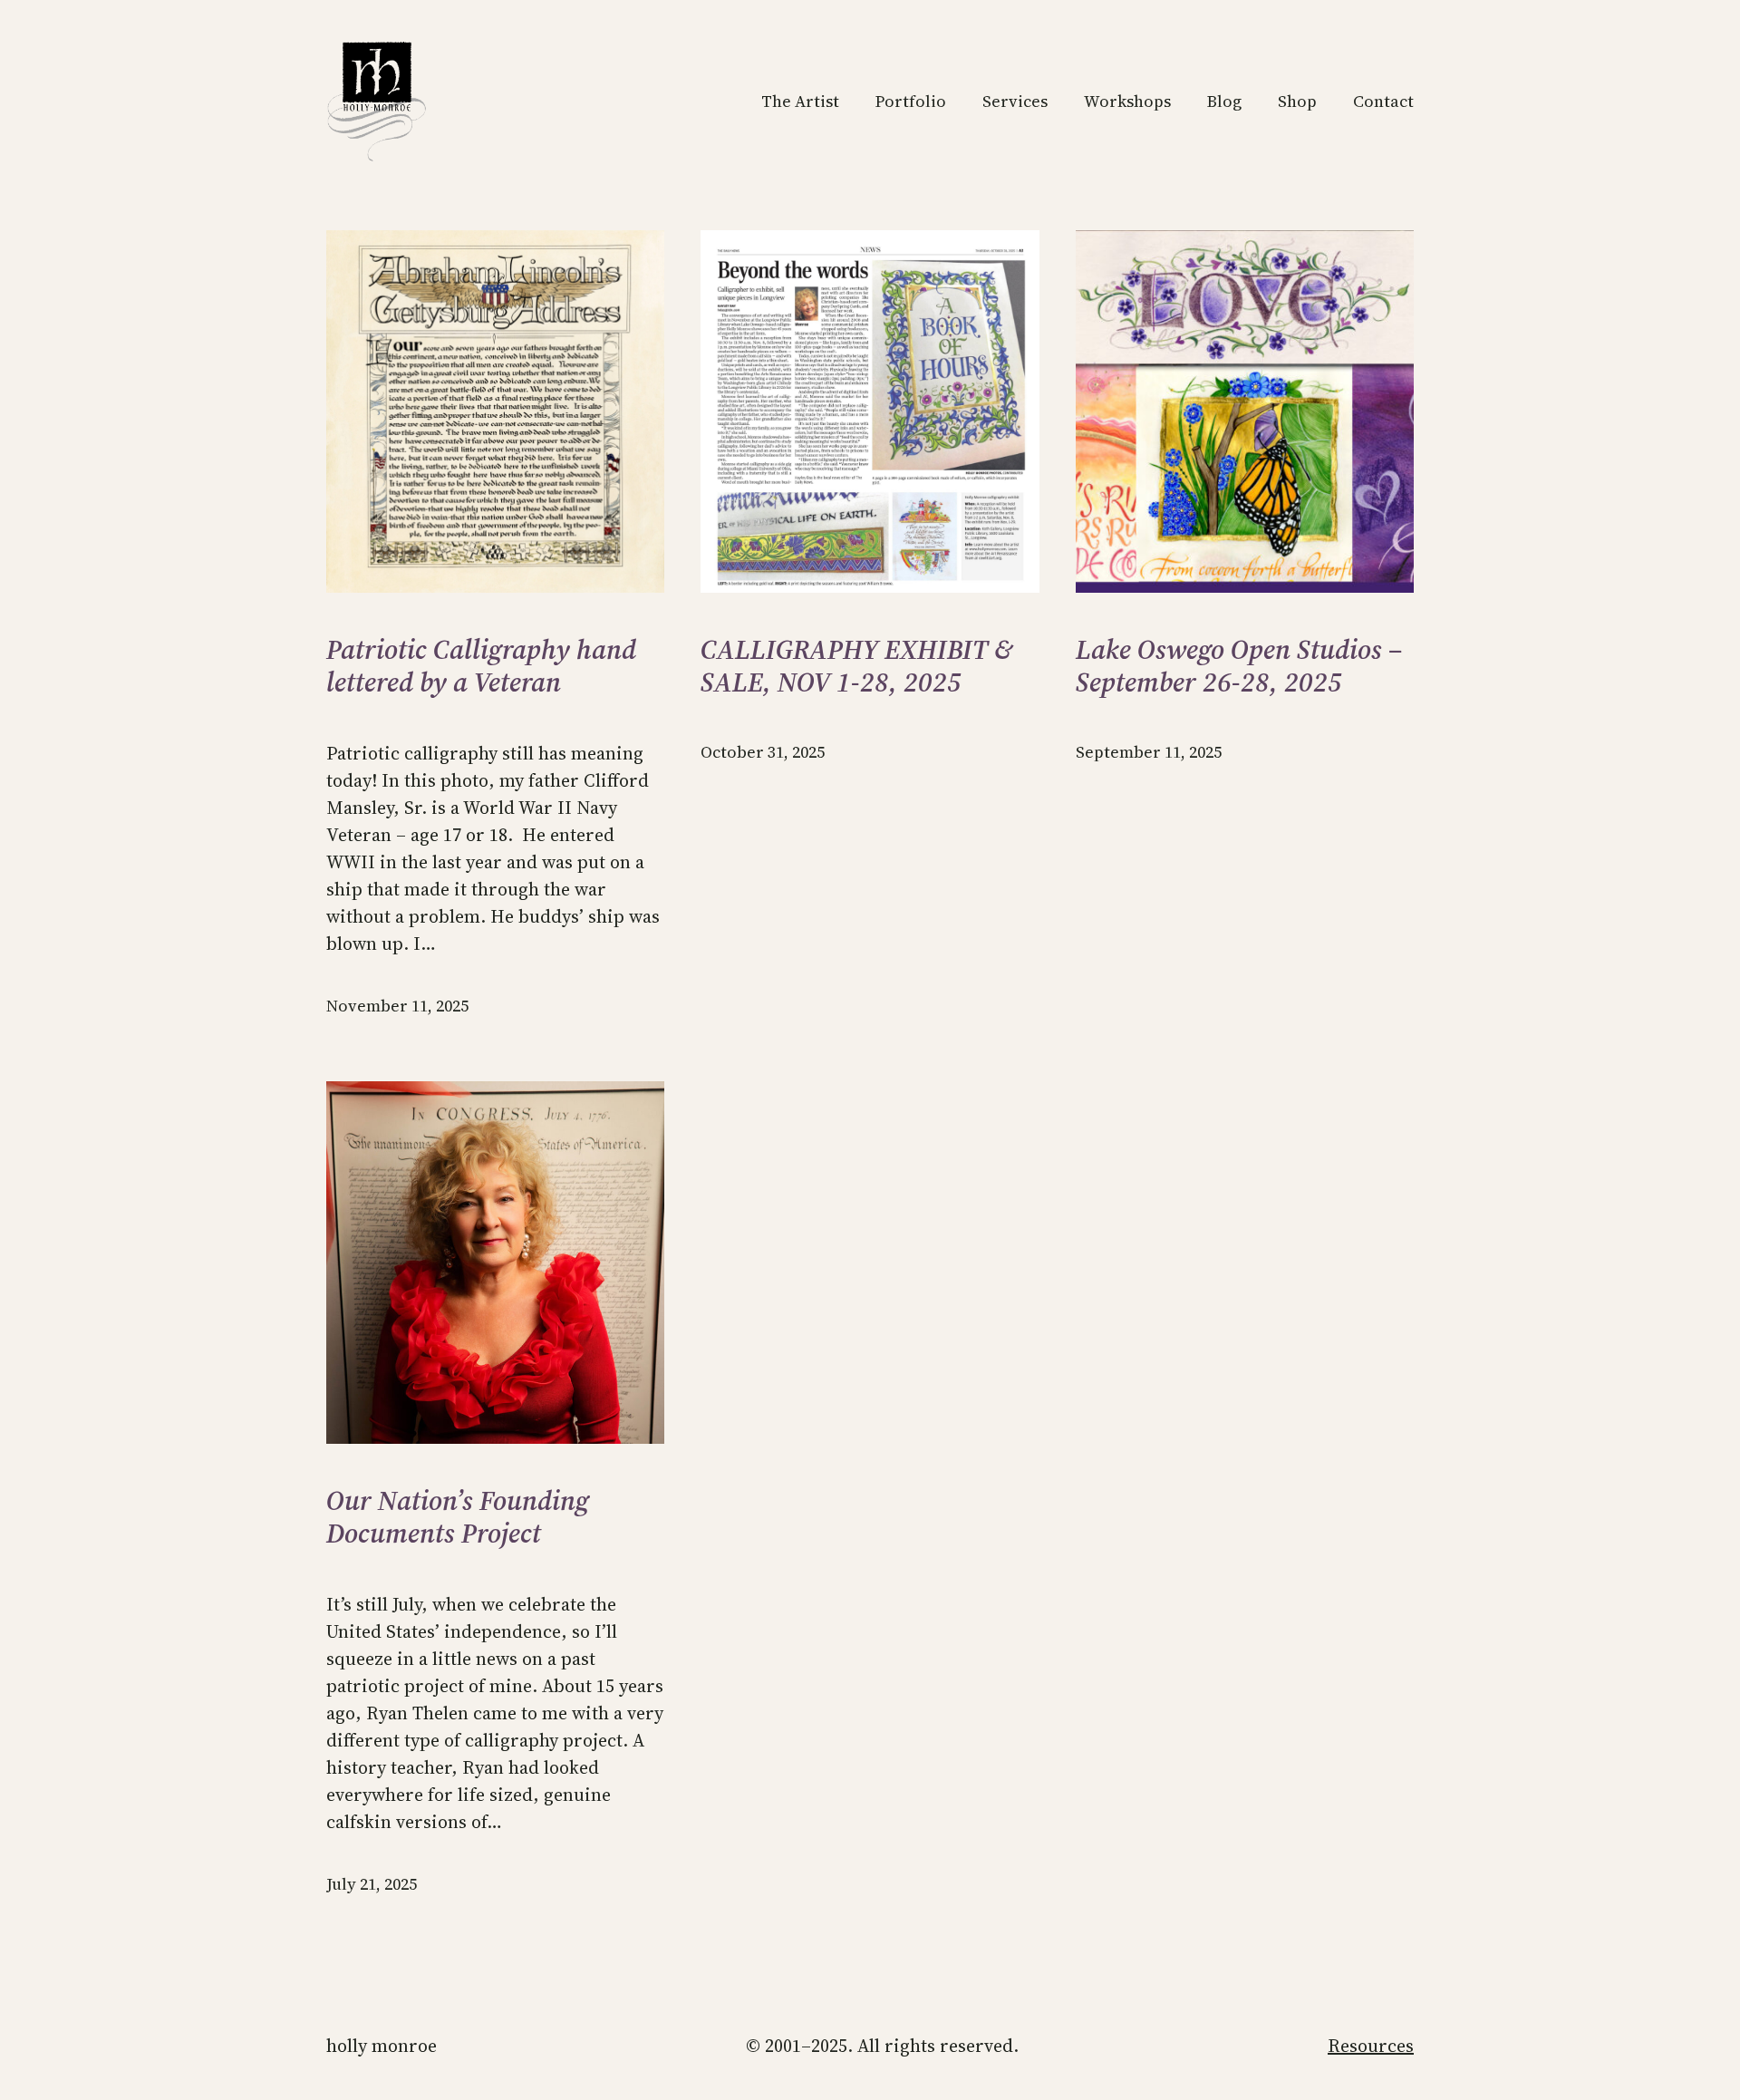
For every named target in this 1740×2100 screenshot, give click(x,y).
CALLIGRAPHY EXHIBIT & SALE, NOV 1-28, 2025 (857, 666)
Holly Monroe (382, 2046)
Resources (1371, 2046)
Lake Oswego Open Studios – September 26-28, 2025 (1239, 666)
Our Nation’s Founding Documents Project (458, 1517)
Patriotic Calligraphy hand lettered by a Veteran (481, 666)
